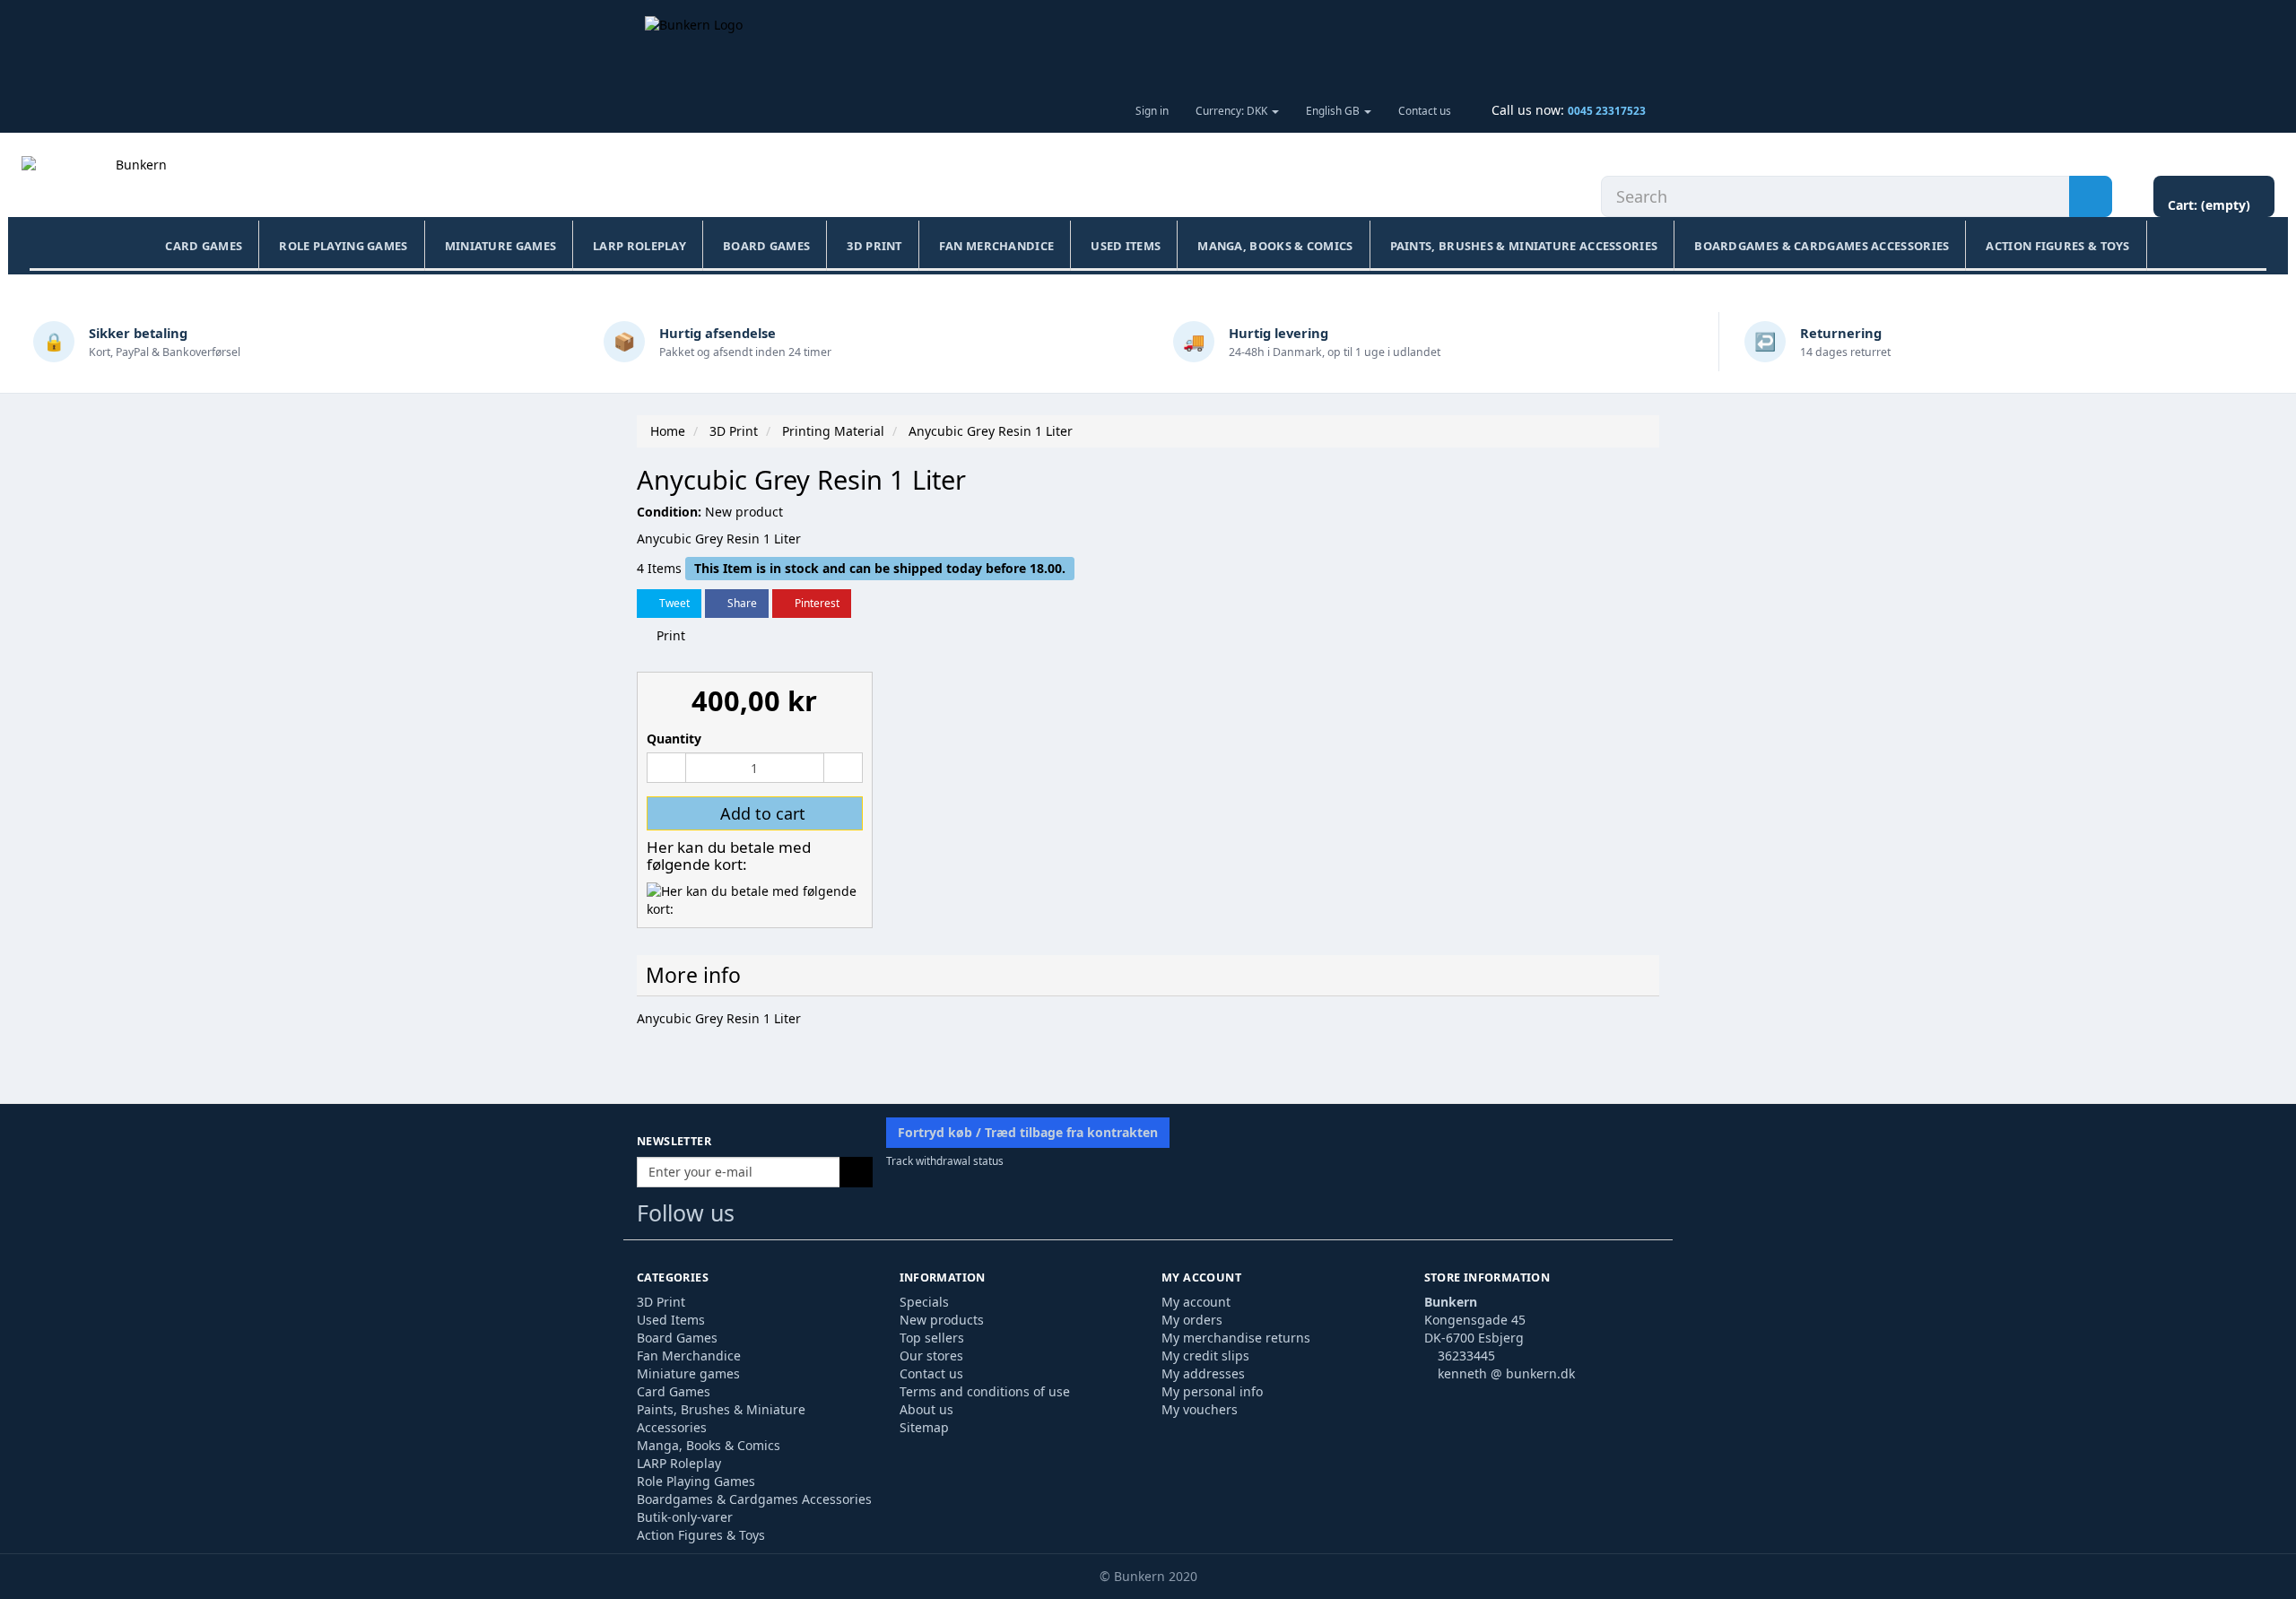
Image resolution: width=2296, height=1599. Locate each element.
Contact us (1425, 110)
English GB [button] (1334, 110)
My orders (1192, 1320)
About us (926, 1409)
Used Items (1126, 246)
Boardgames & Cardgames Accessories (1822, 246)
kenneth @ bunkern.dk (1506, 1373)
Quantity (674, 739)
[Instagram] (826, 1217)
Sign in (1152, 110)
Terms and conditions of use (985, 1391)
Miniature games (501, 246)
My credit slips (1205, 1356)
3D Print (874, 246)
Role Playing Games (343, 246)
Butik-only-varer (685, 1517)
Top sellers (932, 1338)
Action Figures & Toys (2057, 246)
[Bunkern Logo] (1148, 44)
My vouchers (1200, 1409)
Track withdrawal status (945, 1160)
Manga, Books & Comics (1275, 246)
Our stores (931, 1356)
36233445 (1466, 1356)
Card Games (204, 246)
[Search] (2091, 196)
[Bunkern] (134, 183)
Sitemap (924, 1427)
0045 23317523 (1607, 110)
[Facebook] (756, 1217)
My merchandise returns (1236, 1338)
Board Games (766, 246)
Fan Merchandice (997, 246)
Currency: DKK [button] (1233, 110)
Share (741, 603)
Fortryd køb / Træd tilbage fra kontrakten (1028, 1132)
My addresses (1203, 1373)
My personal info (1212, 1391)
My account (1196, 1302)
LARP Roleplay (639, 246)
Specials (924, 1302)
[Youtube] (792, 1217)
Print (669, 635)
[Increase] (843, 768)
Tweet (673, 603)
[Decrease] (666, 768)
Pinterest (816, 603)
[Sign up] (856, 1172)
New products (942, 1320)
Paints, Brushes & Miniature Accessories (1524, 246)
